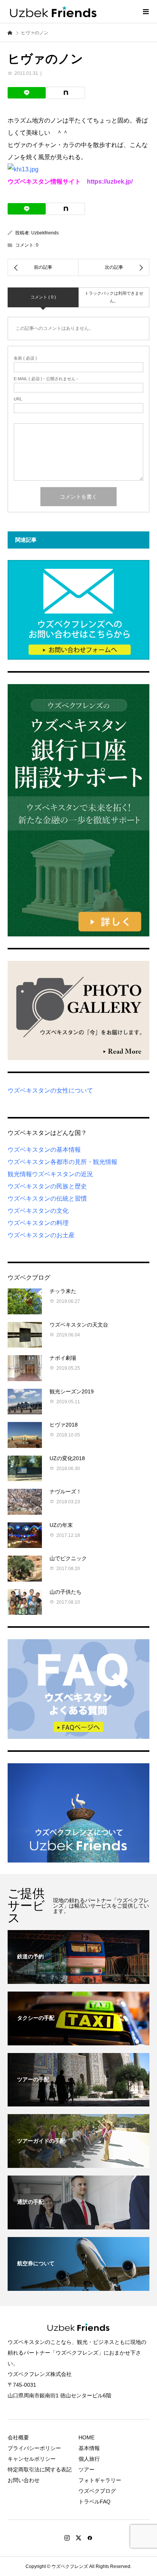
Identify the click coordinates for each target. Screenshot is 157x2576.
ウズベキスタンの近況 (62, 1174)
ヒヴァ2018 (64, 1425)
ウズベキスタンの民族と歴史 (47, 1186)
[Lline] (27, 93)
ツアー (87, 2469)
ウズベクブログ (97, 2491)
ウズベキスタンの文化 (38, 1211)
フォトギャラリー (100, 2480)
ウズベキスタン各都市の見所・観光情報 (62, 1162)
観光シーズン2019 (72, 1391)
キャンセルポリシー (32, 2459)
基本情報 (89, 2448)
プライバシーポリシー (34, 2448)
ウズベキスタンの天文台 (79, 1325)
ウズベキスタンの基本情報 (44, 1150)
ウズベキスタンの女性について (50, 1090)
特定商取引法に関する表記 (40, 2469)
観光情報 (20, 1174)
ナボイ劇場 (63, 1358)
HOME (87, 2437)
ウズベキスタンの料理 (38, 1223)
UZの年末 (61, 1525)
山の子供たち (66, 1592)
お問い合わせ (24, 2480)
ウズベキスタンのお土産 (41, 1235)
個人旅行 (89, 2459)
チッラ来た (63, 1291)
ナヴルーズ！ (66, 1491)
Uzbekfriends (45, 233)
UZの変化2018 (67, 1458)
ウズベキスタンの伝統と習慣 (47, 1198)
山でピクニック (68, 1558)
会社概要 (18, 2437)
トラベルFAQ (95, 2502)
